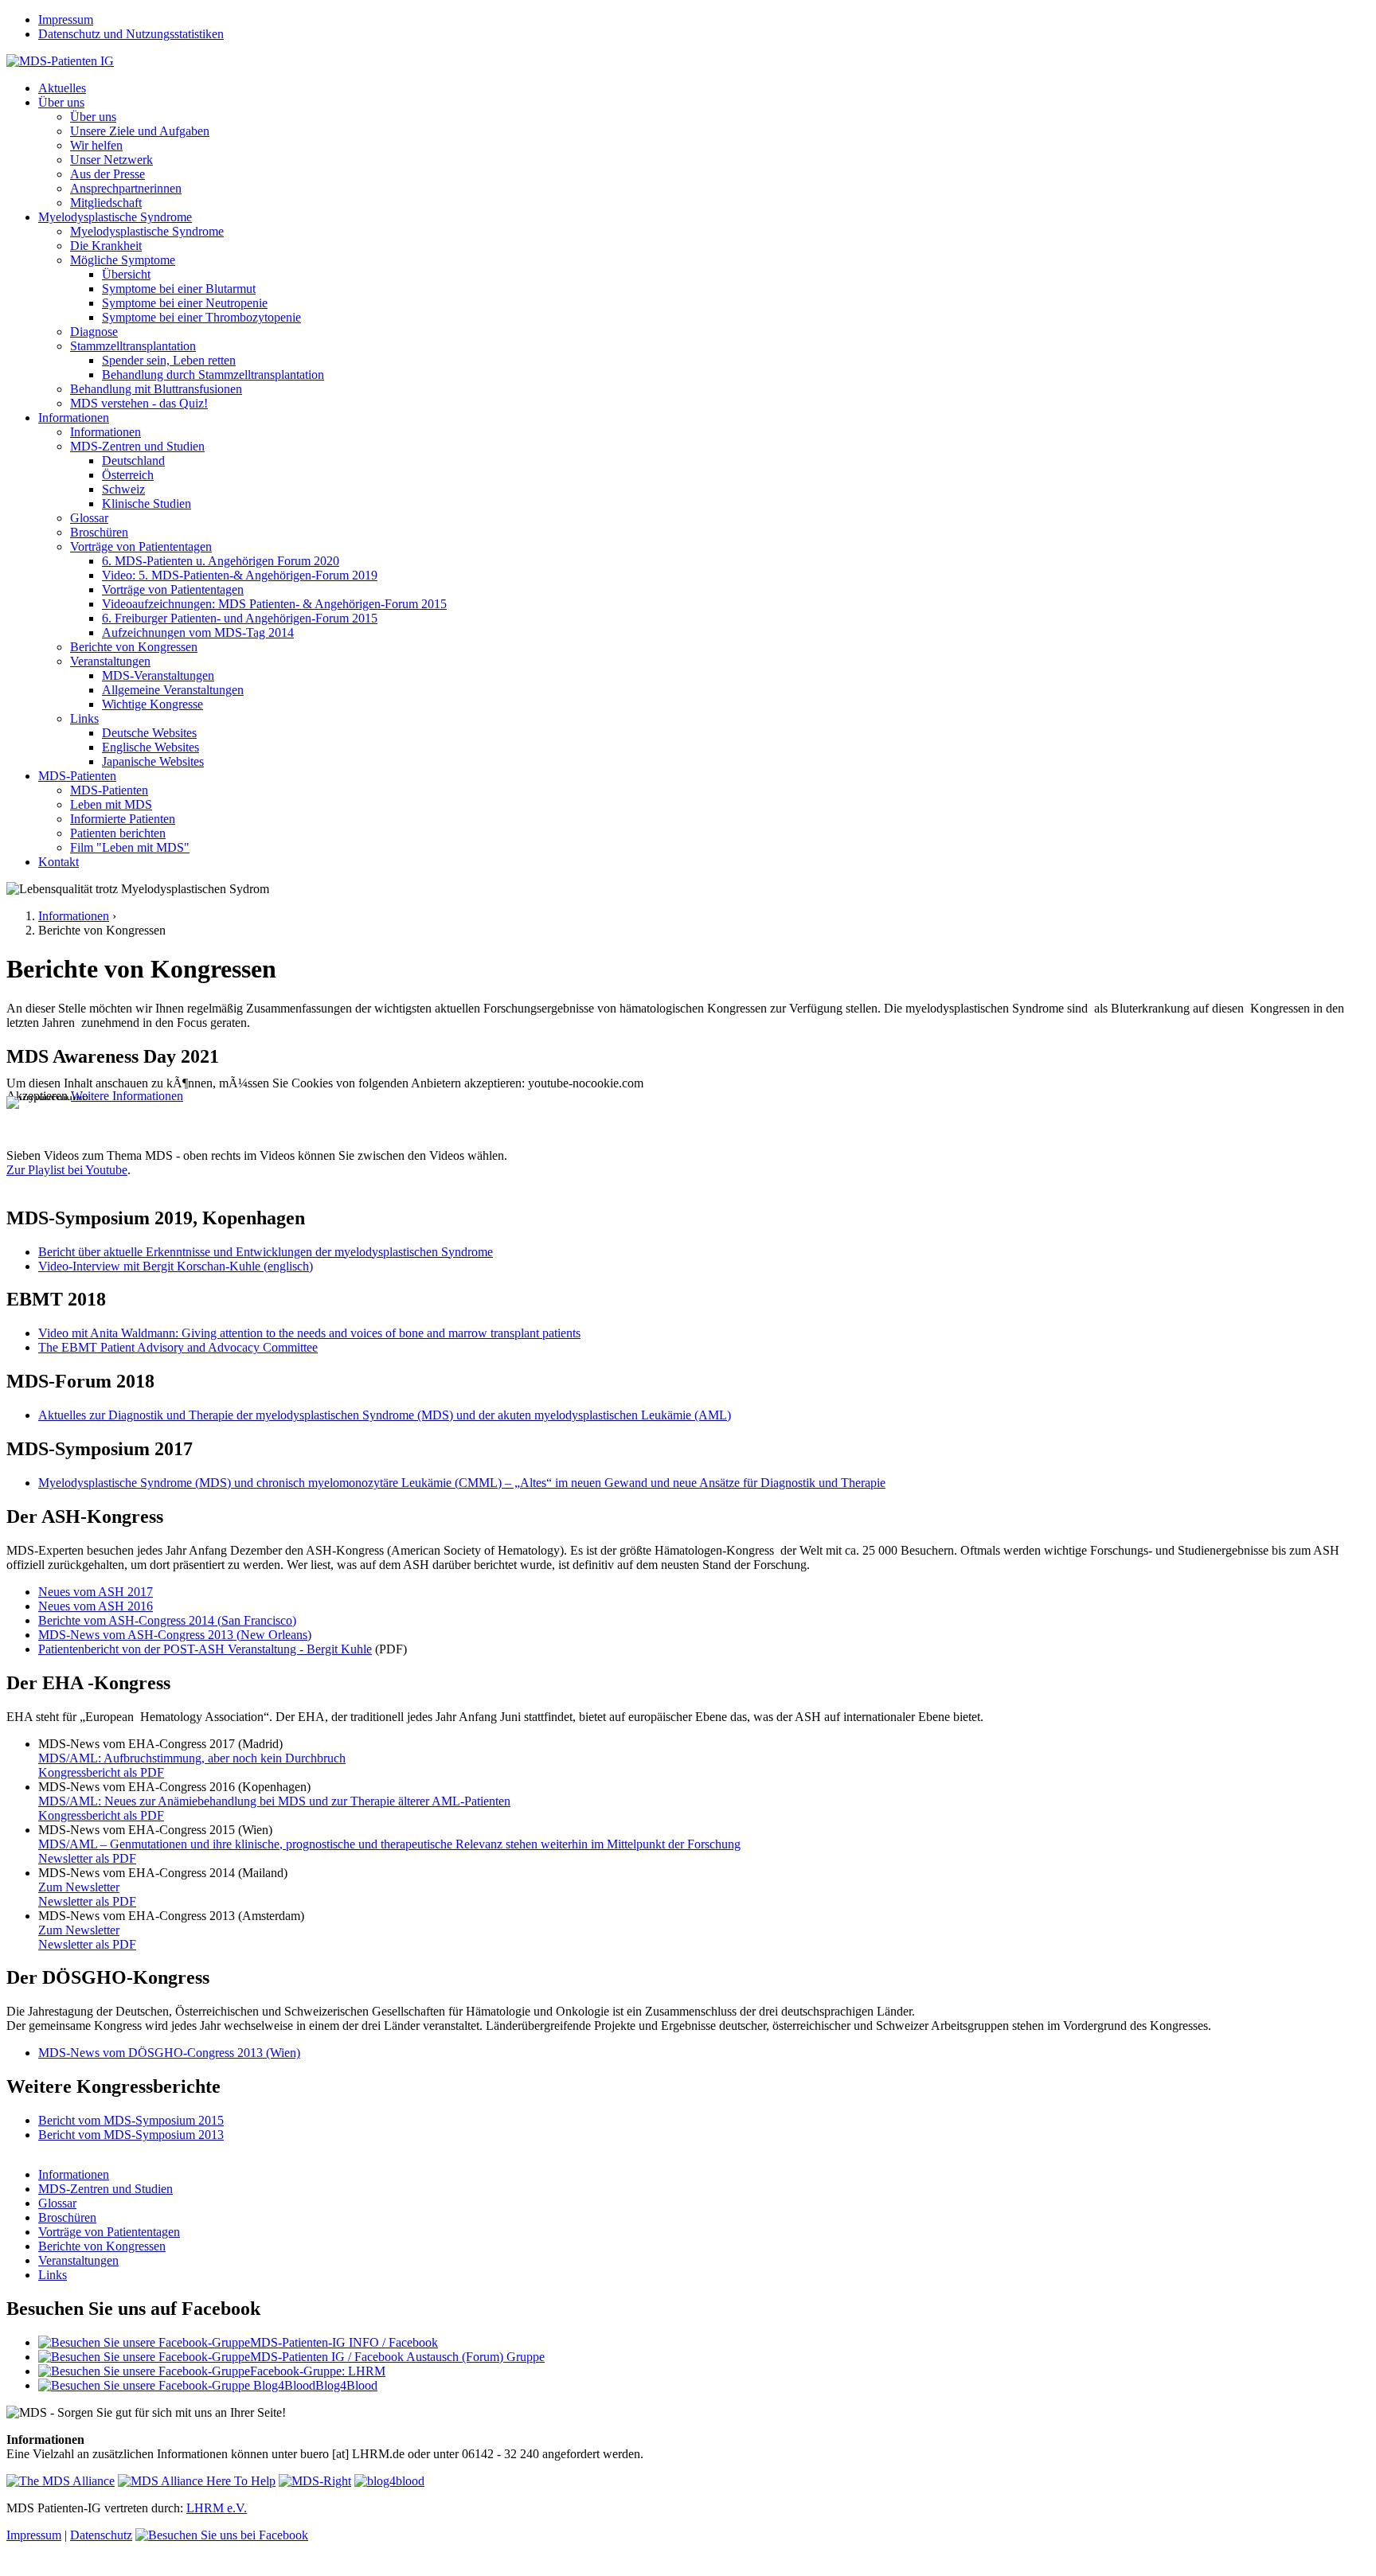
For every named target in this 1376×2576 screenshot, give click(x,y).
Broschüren (99, 532)
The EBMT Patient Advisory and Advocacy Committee (178, 1347)
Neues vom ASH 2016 (96, 1606)
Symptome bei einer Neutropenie (185, 303)
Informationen (74, 418)
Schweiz (123, 489)
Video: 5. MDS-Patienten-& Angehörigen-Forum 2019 (240, 575)
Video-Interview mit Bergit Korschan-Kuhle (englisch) (176, 1266)
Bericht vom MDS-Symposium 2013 (131, 2135)
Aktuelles (62, 88)
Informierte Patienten (123, 819)
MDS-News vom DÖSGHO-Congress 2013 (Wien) (169, 2053)
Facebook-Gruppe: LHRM (318, 2371)
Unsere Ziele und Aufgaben (140, 131)
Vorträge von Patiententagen (141, 546)
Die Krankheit (106, 246)
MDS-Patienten (77, 776)
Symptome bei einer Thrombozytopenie (201, 317)
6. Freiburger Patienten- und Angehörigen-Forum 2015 (240, 618)
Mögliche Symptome (123, 260)
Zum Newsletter (79, 1887)
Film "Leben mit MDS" (130, 847)
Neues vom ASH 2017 (96, 1592)
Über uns (61, 102)
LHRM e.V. (217, 2508)
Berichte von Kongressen (134, 647)
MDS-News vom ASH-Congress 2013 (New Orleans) (175, 1635)
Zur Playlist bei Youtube (67, 1170)
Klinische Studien (147, 503)
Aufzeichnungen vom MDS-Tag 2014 (198, 632)
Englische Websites (150, 747)
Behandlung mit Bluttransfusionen (156, 389)
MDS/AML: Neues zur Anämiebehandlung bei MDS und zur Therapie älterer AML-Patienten (274, 1801)
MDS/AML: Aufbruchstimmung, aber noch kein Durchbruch (192, 1758)
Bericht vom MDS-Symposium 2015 (131, 2120)
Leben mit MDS (111, 804)
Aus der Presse (107, 174)
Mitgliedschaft (106, 203)
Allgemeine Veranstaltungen (173, 690)
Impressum (66, 20)
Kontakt (59, 862)
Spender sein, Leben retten (169, 360)
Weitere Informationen (127, 1096)
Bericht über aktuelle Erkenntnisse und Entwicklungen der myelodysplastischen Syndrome (266, 1252)
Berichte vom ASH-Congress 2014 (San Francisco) (167, 1620)
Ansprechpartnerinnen (126, 188)
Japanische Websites (153, 761)
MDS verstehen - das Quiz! (139, 403)
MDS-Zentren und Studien (137, 446)
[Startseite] (60, 61)
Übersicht (126, 274)
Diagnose (94, 332)
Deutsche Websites (149, 733)
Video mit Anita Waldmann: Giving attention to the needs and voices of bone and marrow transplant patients (309, 1333)
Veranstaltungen (110, 661)
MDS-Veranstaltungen (158, 675)
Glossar (89, 518)
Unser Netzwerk (111, 160)
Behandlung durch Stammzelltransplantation (213, 375)
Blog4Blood (346, 2385)
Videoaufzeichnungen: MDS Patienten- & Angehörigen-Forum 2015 (274, 604)
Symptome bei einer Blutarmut (179, 289)
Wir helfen (96, 145)
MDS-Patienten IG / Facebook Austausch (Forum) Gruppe (397, 2357)
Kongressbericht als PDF (101, 1772)
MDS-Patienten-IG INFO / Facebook (344, 2342)
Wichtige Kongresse (152, 704)
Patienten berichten (118, 833)
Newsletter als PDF (87, 1858)
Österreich (128, 475)
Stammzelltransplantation (133, 346)
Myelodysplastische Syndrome (115, 217)
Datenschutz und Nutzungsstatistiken (131, 34)
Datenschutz (101, 2535)
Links (84, 718)
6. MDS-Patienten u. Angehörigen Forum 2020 (221, 561)
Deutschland (133, 461)
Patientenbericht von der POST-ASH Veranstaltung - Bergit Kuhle (205, 1649)
